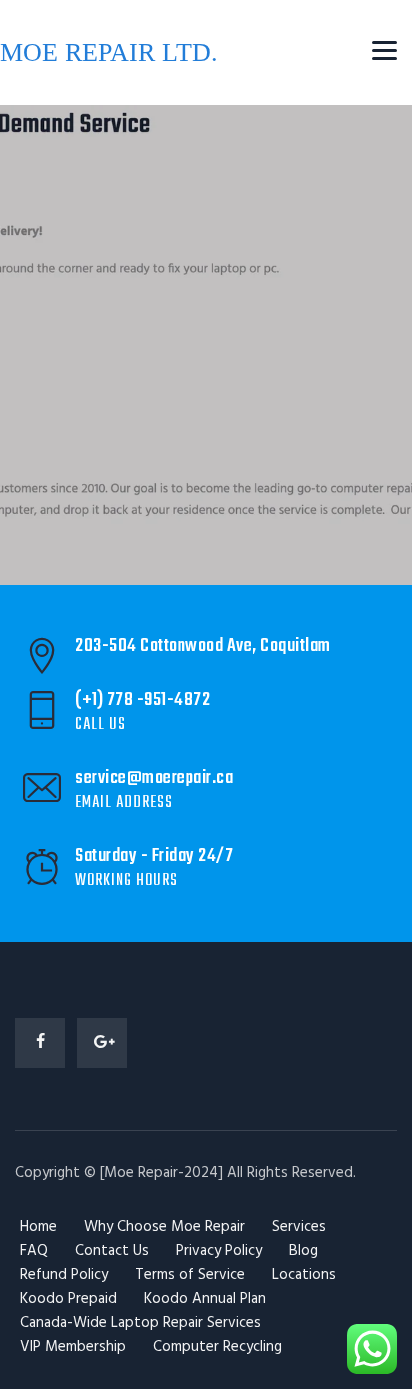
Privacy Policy (219, 1251)
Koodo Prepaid (68, 1299)
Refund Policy (64, 1275)
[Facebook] (40, 1043)
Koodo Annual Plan (205, 1299)
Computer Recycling (217, 1347)
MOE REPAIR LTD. (109, 52)
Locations (304, 1275)
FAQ (34, 1251)
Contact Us (112, 1251)
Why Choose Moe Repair (164, 1227)
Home (38, 1227)
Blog (303, 1251)
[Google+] (102, 1043)
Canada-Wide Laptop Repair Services (140, 1323)
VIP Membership (73, 1347)
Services (299, 1227)
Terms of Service (190, 1275)
